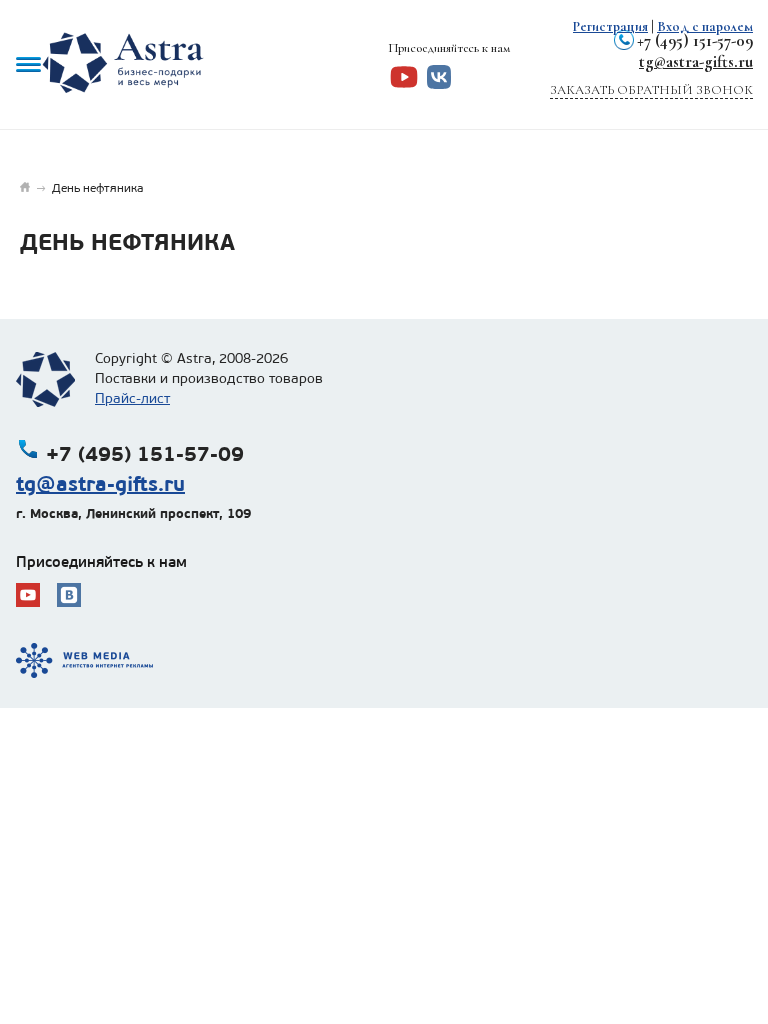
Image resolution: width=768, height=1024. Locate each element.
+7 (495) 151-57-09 (695, 40)
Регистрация (610, 26)
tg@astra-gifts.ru (696, 61)
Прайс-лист (132, 398)
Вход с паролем (705, 26)
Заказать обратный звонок (651, 90)
